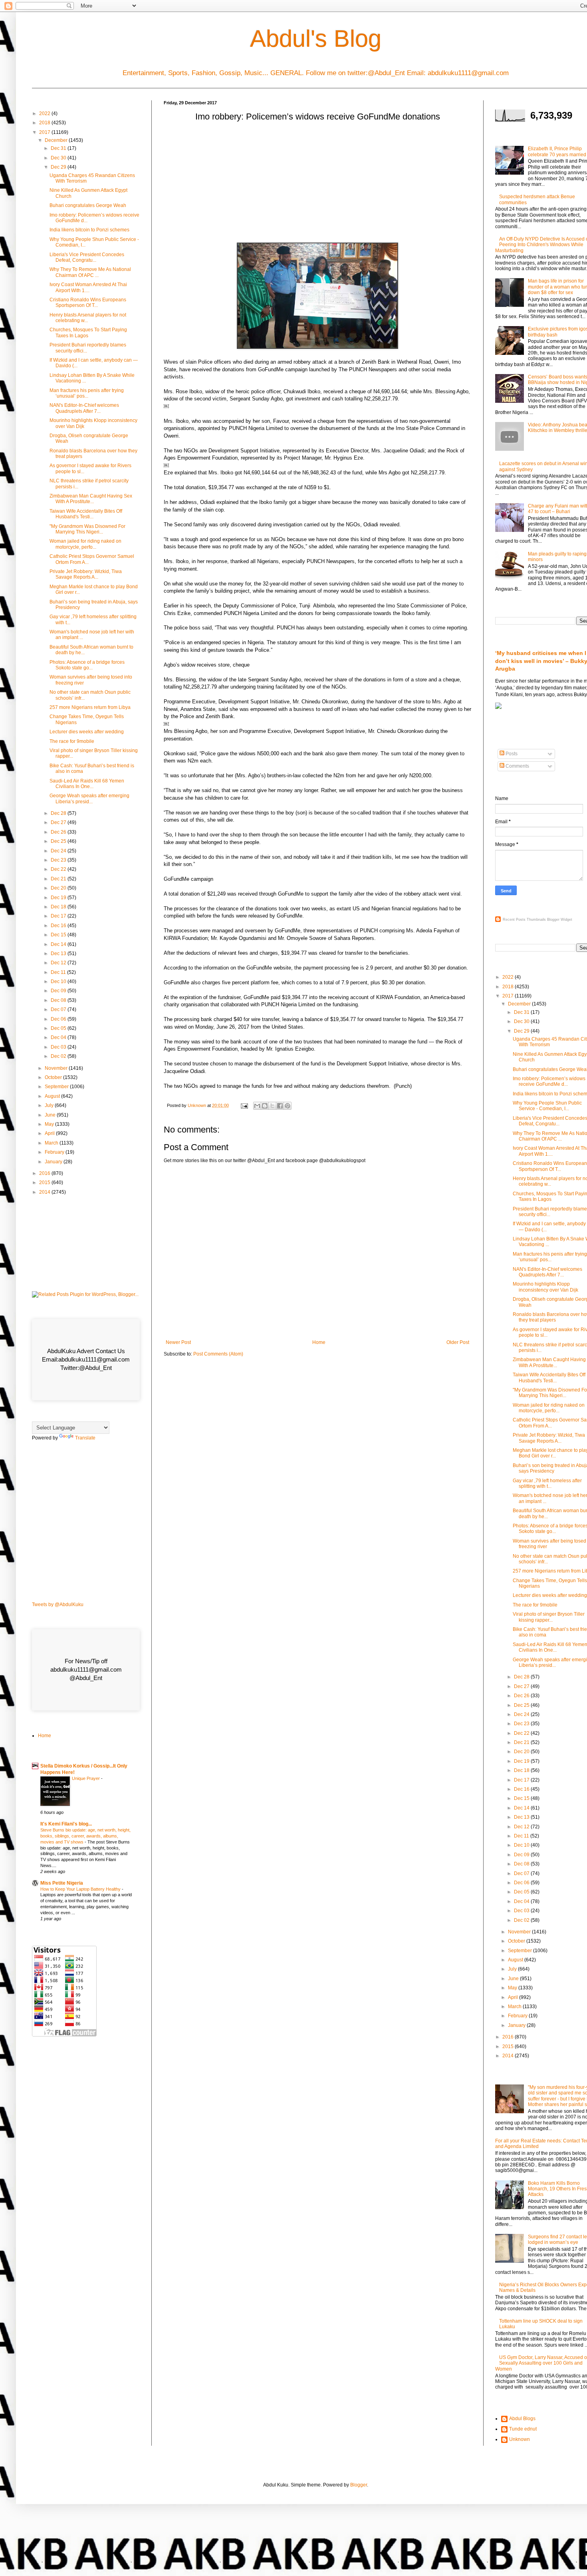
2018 (45, 123)
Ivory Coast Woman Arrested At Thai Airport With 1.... (88, 287)
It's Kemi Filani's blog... (66, 1824)
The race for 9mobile (72, 741)
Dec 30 (59, 158)
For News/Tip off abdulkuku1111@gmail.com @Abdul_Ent (86, 1669)
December (57, 140)
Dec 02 (59, 1056)
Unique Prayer (86, 1778)
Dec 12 (59, 963)
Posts (511, 754)
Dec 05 (59, 1028)
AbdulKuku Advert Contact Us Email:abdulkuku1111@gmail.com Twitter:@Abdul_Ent (86, 1359)
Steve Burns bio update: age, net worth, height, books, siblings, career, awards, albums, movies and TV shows (85, 1836)
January (54, 1162)
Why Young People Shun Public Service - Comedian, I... (547, 1106)
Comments (517, 766)
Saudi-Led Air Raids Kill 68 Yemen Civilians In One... (87, 784)
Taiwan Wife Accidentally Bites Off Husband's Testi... (86, 514)
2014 (45, 1192)
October (54, 1077)
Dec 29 (59, 167)
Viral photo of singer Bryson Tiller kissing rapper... (549, 1617)
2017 (45, 132)
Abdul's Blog (316, 39)
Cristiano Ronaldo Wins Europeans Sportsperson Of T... (88, 303)
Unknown (520, 2439)
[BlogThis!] (265, 1106)
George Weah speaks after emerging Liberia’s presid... (89, 798)
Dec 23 (59, 860)
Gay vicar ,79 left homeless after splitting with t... (547, 1483)
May (50, 1124)
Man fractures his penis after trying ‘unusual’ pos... (87, 393)
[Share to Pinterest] (288, 1106)
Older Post (458, 1342)
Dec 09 (59, 991)
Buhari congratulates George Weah (88, 205)
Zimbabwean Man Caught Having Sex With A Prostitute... (91, 499)
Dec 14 (59, 944)
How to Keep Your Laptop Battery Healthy (81, 1889)
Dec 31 (59, 148)
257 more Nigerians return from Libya (90, 707)
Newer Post (178, 1342)
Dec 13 (59, 954)
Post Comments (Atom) (218, 1354)
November (57, 1068)
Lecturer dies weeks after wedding (87, 732)
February (55, 1152)
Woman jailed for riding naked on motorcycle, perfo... (85, 544)
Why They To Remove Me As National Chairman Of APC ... (90, 272)
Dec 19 (59, 898)
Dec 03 (59, 1047)
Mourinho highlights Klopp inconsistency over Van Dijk (545, 1287)
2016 (45, 1173)
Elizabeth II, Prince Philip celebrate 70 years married (557, 151)
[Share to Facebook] (280, 1106)
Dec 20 (59, 888)
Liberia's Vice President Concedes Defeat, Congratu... (87, 257)
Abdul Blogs (522, 2419)
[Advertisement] (317, 185)
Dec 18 (59, 907)
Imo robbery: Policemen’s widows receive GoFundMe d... (549, 1081)
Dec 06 (59, 1019)
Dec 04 (59, 1037)
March (52, 1143)
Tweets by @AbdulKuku (58, 1605)
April (50, 1133)
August (53, 1096)
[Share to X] (272, 1106)
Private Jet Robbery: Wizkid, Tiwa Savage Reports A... (86, 574)
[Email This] (257, 1106)
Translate (85, 1438)
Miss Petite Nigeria (62, 1883)
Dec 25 (59, 841)
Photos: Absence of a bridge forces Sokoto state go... (87, 665)
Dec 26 (59, 832)
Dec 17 (59, 916)
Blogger (359, 2485)
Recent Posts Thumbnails (524, 920)
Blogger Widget (560, 920)
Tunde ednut (523, 2429)
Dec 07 (59, 1009)
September (57, 1087)
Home (319, 1342)
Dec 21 (59, 879)
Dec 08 (59, 1000)
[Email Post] (244, 1105)
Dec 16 (59, 926)
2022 (45, 113)
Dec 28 (59, 813)
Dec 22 (59, 869)
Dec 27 (59, 822)
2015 (45, 1182)
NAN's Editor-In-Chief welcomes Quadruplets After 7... (84, 408)
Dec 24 (59, 851)
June (51, 1115)
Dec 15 (59, 935)
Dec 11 (59, 972)
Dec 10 (59, 981)
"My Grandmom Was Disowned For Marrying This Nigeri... (87, 529)
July (50, 1105)
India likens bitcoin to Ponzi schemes (89, 230)
